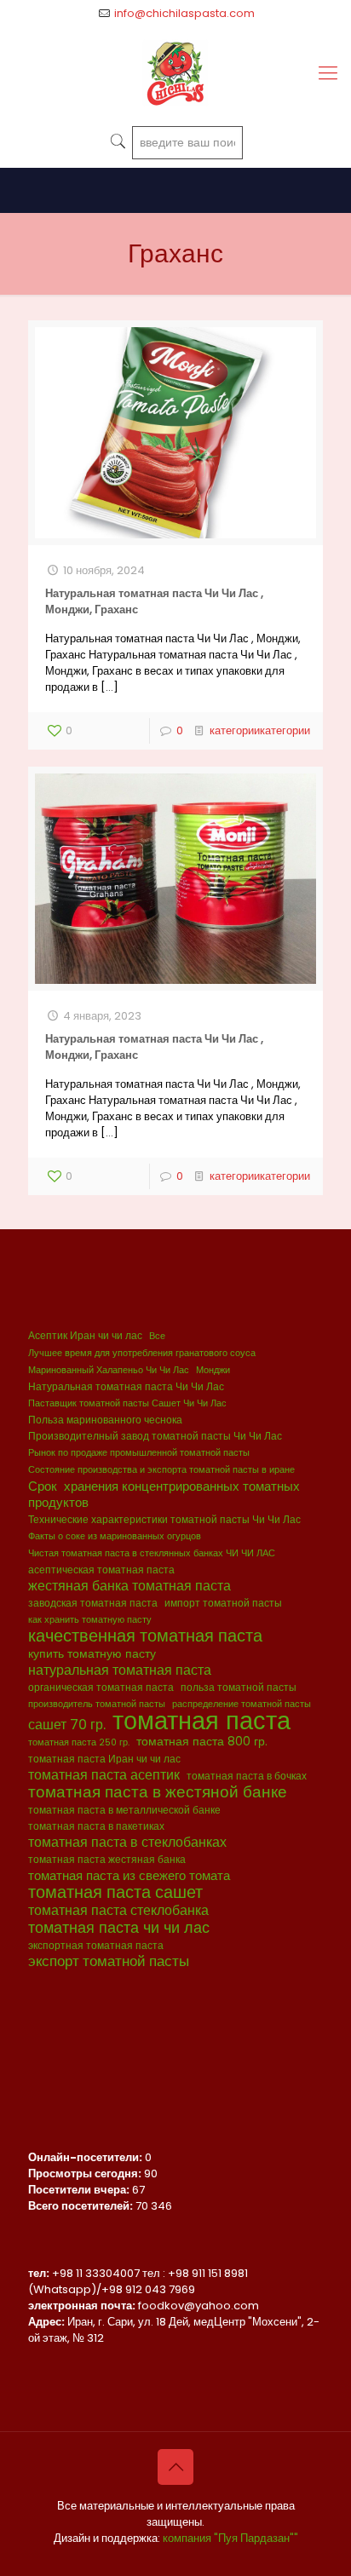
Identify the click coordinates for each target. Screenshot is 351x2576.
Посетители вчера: (80, 2190)
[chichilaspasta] (175, 73)
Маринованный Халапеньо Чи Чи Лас (109, 1370)
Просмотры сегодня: (86, 2173)
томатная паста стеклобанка (118, 1910)
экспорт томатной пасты (109, 1961)
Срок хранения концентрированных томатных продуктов (164, 1494)
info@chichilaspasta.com (184, 13)
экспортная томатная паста (96, 1945)
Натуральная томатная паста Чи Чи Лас (126, 1386)
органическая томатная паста (101, 1687)
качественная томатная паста (145, 1636)
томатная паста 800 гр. (202, 1742)
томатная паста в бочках (247, 1776)
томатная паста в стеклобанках (127, 1842)
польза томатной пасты (239, 1687)
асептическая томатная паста (101, 1570)
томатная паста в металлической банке (124, 1810)
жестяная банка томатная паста (129, 1586)
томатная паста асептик (104, 1775)
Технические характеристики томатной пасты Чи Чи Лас (164, 1519)
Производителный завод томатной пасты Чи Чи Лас (155, 1436)
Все (157, 1336)
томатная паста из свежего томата (129, 1875)
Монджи (213, 1370)
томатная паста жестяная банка (107, 1859)
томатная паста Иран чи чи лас (104, 1759)
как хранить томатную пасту (90, 1620)
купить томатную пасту (92, 1654)
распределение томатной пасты (242, 1704)
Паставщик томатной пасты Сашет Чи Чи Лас (127, 1403)
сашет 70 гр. (67, 1725)
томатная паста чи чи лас (119, 1927)
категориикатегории (260, 730)
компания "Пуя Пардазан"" (230, 2538)
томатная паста (201, 1720)
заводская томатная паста (93, 1603)
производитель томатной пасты (97, 1704)
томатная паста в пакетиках (96, 1826)
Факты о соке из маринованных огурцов (115, 1536)
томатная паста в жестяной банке (158, 1792)
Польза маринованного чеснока (105, 1420)
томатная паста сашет (115, 1892)
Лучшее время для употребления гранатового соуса (142, 1353)
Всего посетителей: (82, 2206)
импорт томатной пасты (223, 1603)
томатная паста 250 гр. (79, 1742)
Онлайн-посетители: (86, 2157)
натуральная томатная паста (120, 1670)
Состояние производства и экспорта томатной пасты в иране (161, 1470)
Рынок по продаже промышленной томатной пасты (139, 1453)
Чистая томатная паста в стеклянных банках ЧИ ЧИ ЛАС (152, 1553)
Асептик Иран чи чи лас (85, 1335)
